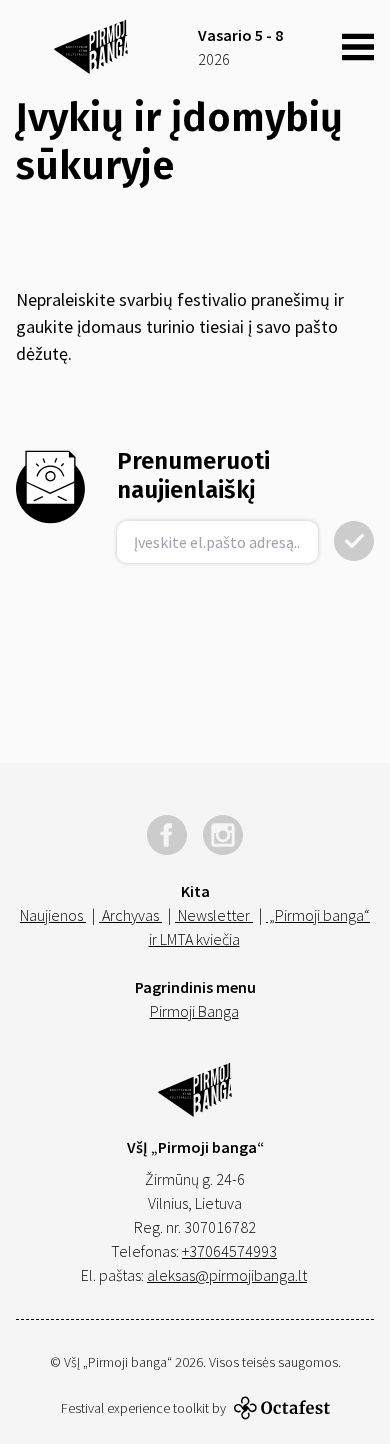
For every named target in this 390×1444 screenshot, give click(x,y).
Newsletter (214, 915)
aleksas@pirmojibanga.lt (227, 1275)
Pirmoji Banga (194, 1011)
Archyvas (130, 915)
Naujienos (53, 915)
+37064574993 (229, 1251)
